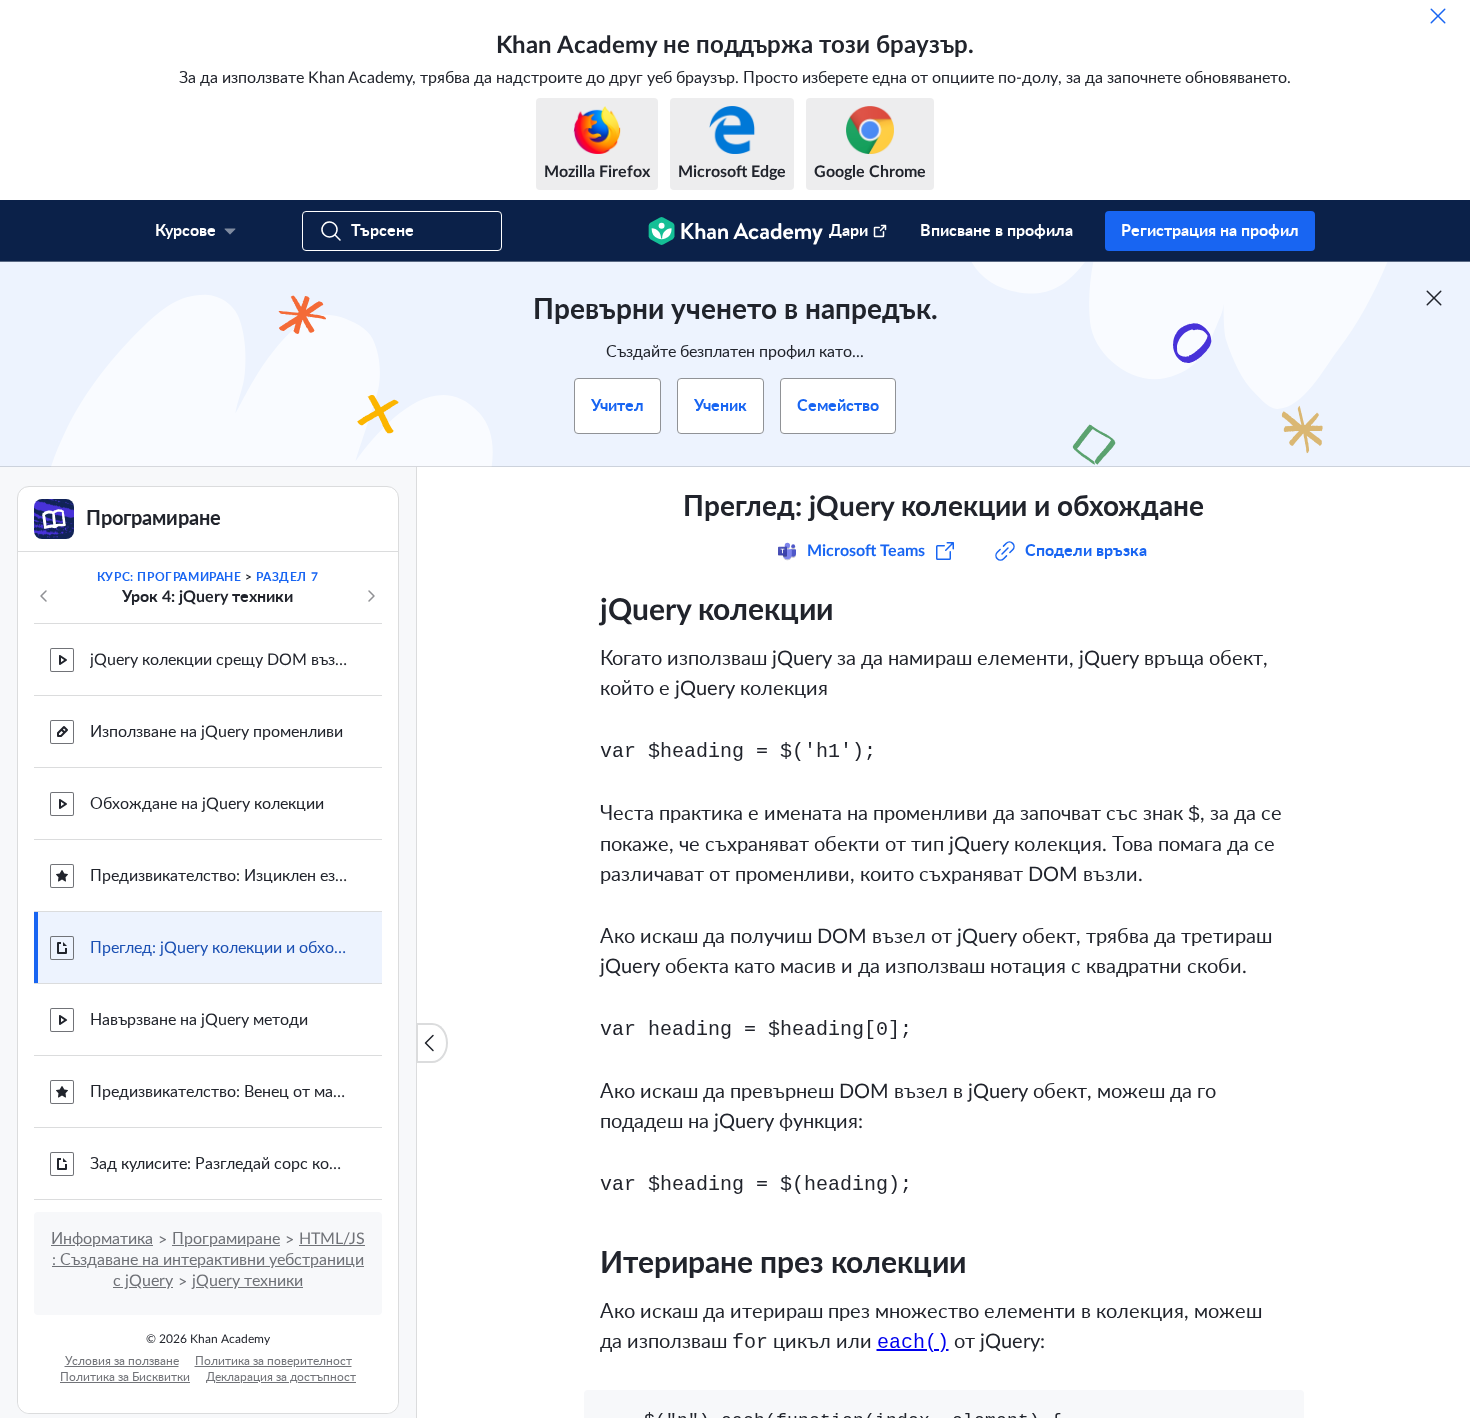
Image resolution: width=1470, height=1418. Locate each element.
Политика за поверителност (273, 1361)
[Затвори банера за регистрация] (1434, 298)
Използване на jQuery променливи (216, 732)
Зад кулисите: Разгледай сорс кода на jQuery (220, 1164)
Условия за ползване (122, 1361)
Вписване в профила (996, 231)
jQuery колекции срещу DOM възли (220, 660)
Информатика (102, 1239)
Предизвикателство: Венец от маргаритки (220, 1092)
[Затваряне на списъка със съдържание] (432, 1043)
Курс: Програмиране (169, 577)
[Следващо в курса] (371, 596)
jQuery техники (247, 1281)
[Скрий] (1438, 16)
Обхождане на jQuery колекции (207, 804)
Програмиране (226, 1239)
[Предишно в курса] (44, 596)
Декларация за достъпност (281, 1377)
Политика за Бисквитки (125, 1377)
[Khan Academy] (735, 231)
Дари (848, 231)
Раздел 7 (287, 577)
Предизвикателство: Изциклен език (220, 876)
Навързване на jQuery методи (199, 1020)
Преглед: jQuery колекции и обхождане (220, 948)
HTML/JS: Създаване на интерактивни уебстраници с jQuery (208, 1260)
